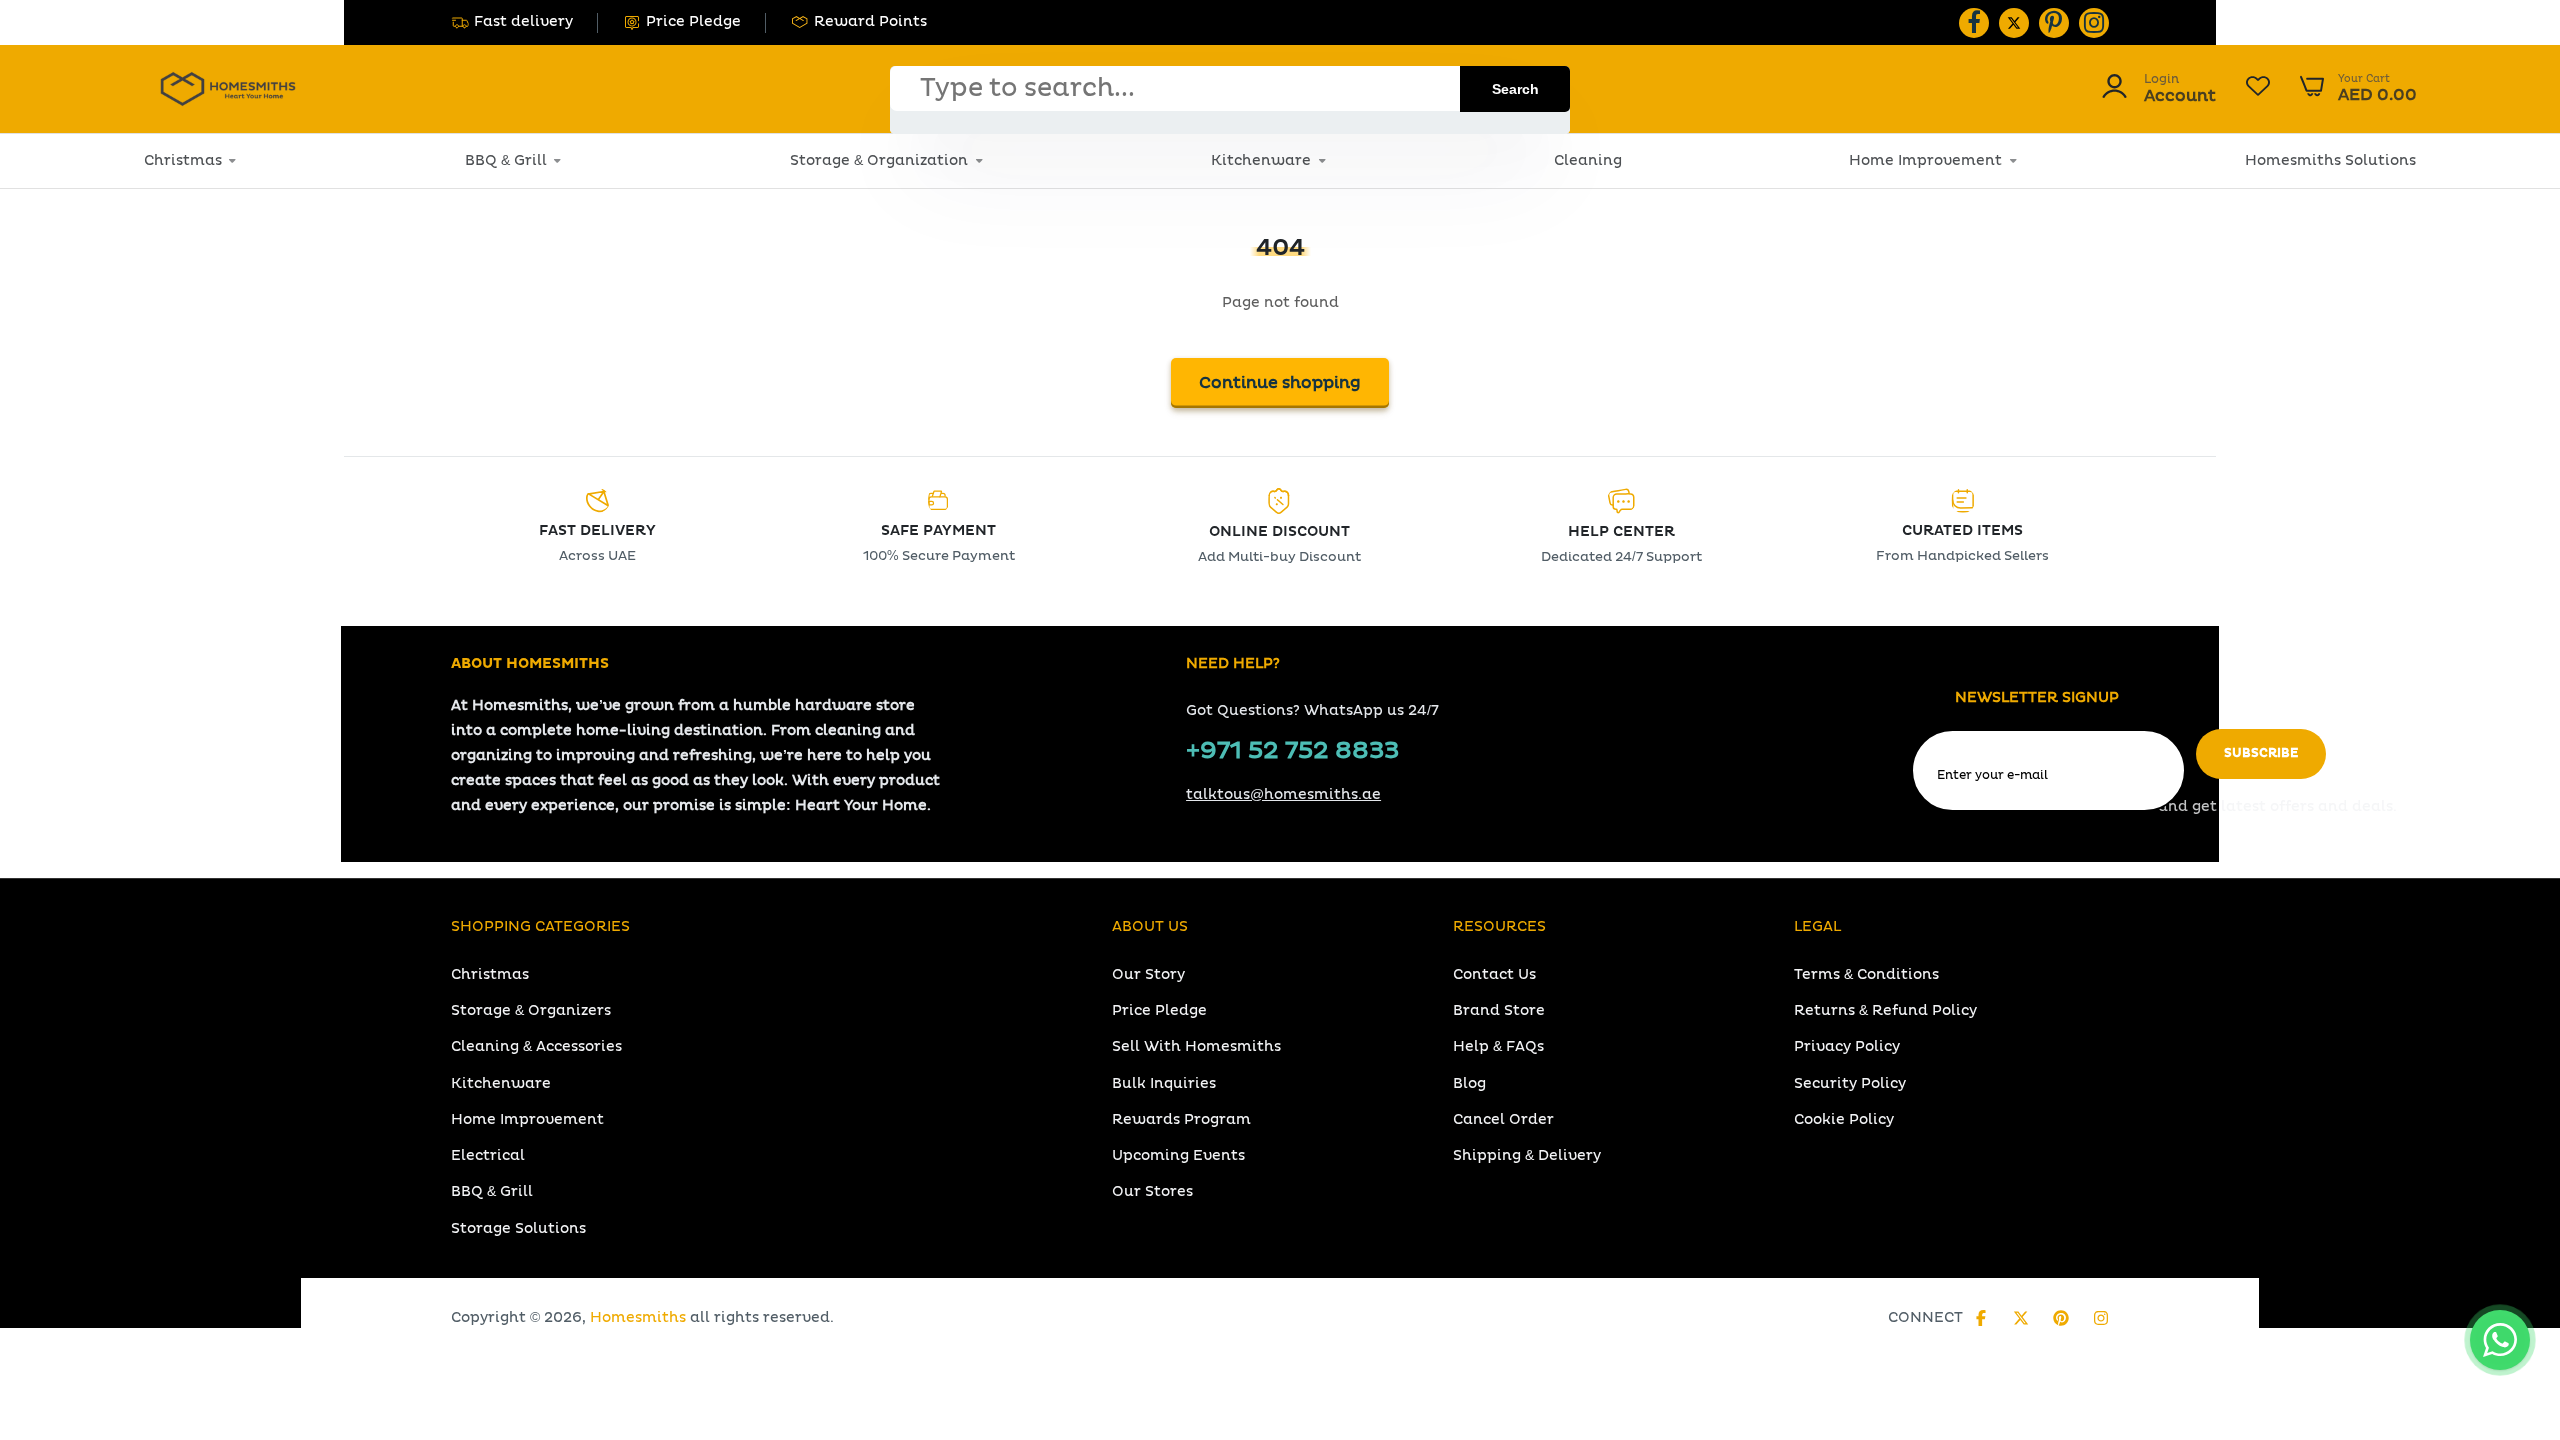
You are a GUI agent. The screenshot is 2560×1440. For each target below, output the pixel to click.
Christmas (183, 160)
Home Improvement (1925, 160)
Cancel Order (1503, 1119)
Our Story (1148, 974)
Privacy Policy (1847, 1046)
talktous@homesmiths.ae (1283, 794)
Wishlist (2258, 89)
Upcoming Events (1178, 1155)
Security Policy (1850, 1083)
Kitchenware (1261, 160)
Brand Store (1499, 1010)
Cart (2358, 89)
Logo (228, 89)
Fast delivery (523, 21)
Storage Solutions (518, 1228)
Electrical (488, 1155)
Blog (1469, 1083)
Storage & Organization (879, 160)
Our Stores (1152, 1191)
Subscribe (2261, 753)
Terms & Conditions (1866, 974)
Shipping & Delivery (1527, 1155)
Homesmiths (638, 1317)
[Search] (1515, 89)
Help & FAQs (1498, 1046)
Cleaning (1588, 160)
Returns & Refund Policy (1885, 1010)
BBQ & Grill (506, 160)
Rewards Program (1181, 1119)
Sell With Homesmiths (1196, 1046)
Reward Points (870, 21)
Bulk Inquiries (1164, 1083)
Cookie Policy (1844, 1119)
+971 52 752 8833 (1292, 751)
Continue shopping (1280, 383)
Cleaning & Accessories (536, 1046)
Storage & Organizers (531, 1010)
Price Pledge (693, 21)
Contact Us (1494, 974)
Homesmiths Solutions (2330, 160)
